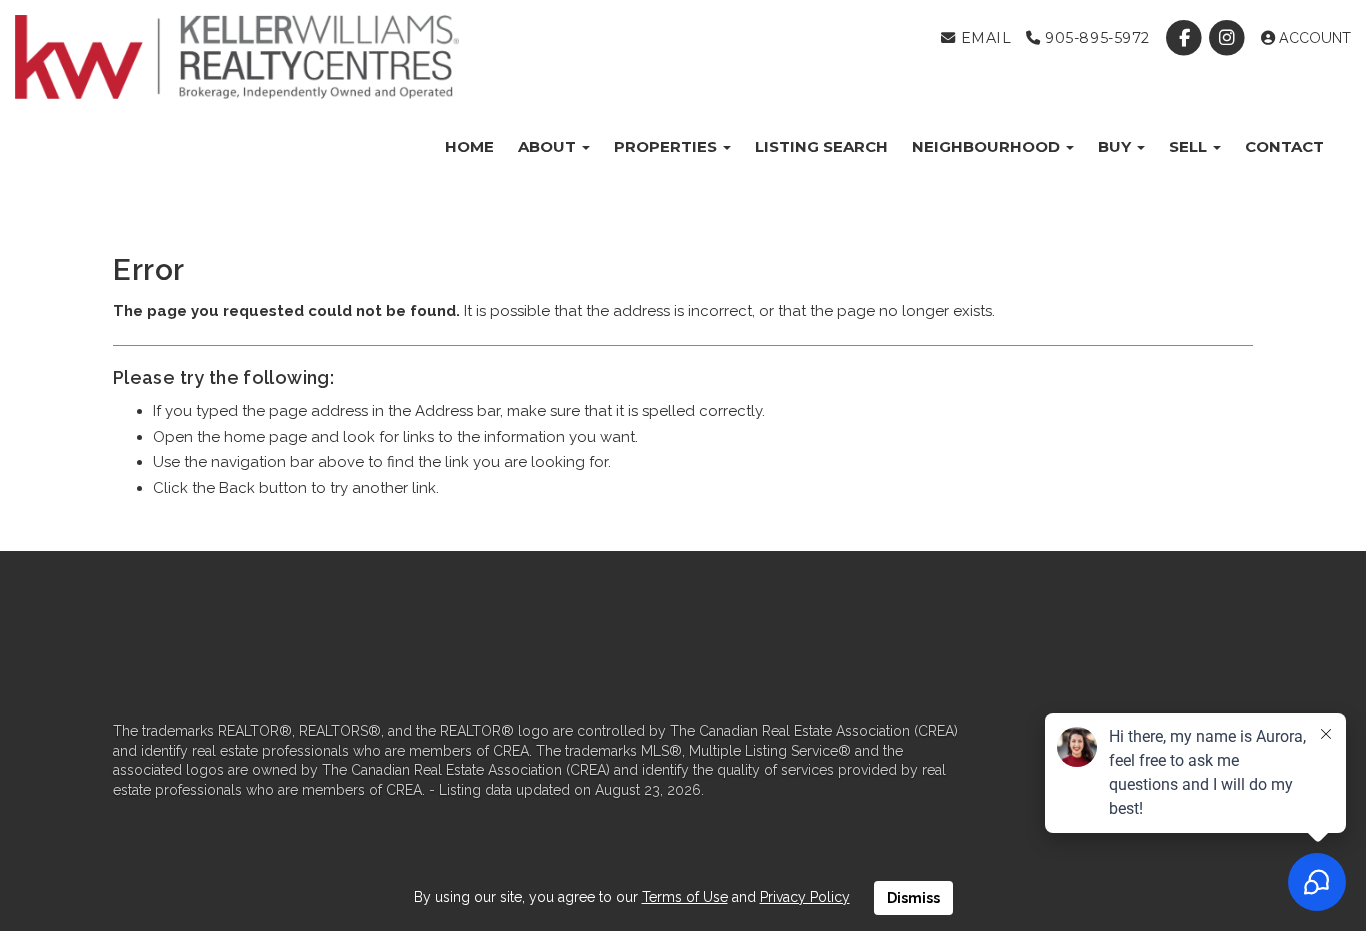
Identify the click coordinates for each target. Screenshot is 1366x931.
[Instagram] (1229, 38)
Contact (1284, 146)
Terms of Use (685, 897)
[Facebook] (1186, 38)
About (549, 146)
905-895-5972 (1095, 38)
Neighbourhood (988, 146)
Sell (1190, 146)
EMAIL (983, 38)
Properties (667, 146)
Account (1313, 38)
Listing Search (821, 146)
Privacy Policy (805, 897)
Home (469, 146)
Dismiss (913, 898)
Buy (1116, 146)
